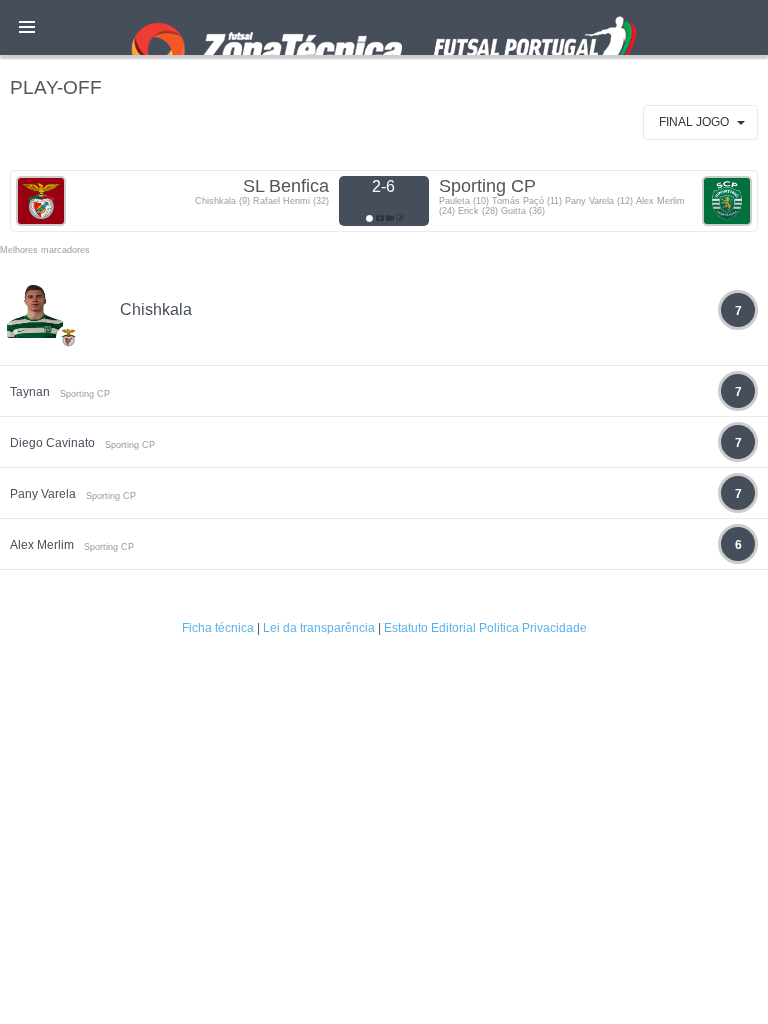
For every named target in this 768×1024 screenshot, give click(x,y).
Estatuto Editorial (430, 628)
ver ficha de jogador (69, 396)
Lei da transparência (319, 628)
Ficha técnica (218, 628)
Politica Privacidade (533, 628)
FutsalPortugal (384, 27)
